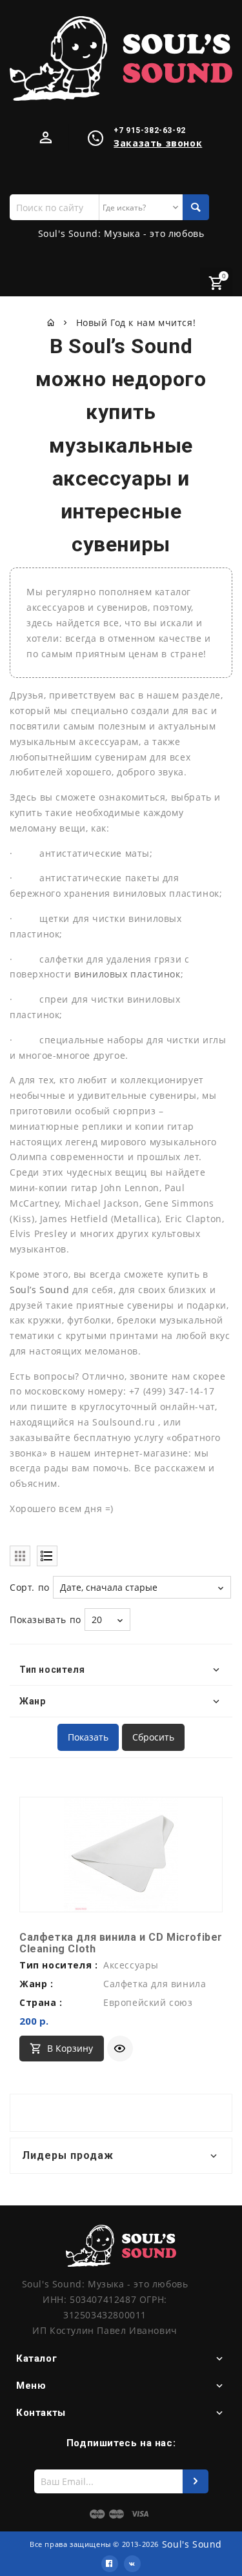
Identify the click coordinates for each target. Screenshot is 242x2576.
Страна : (41, 2002)
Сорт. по (30, 1587)
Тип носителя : (58, 1965)
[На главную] (51, 322)
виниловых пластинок (127, 974)
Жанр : (36, 1984)
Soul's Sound (192, 2544)
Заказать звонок (158, 143)
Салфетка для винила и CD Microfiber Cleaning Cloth (121, 1943)
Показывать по (45, 1620)
